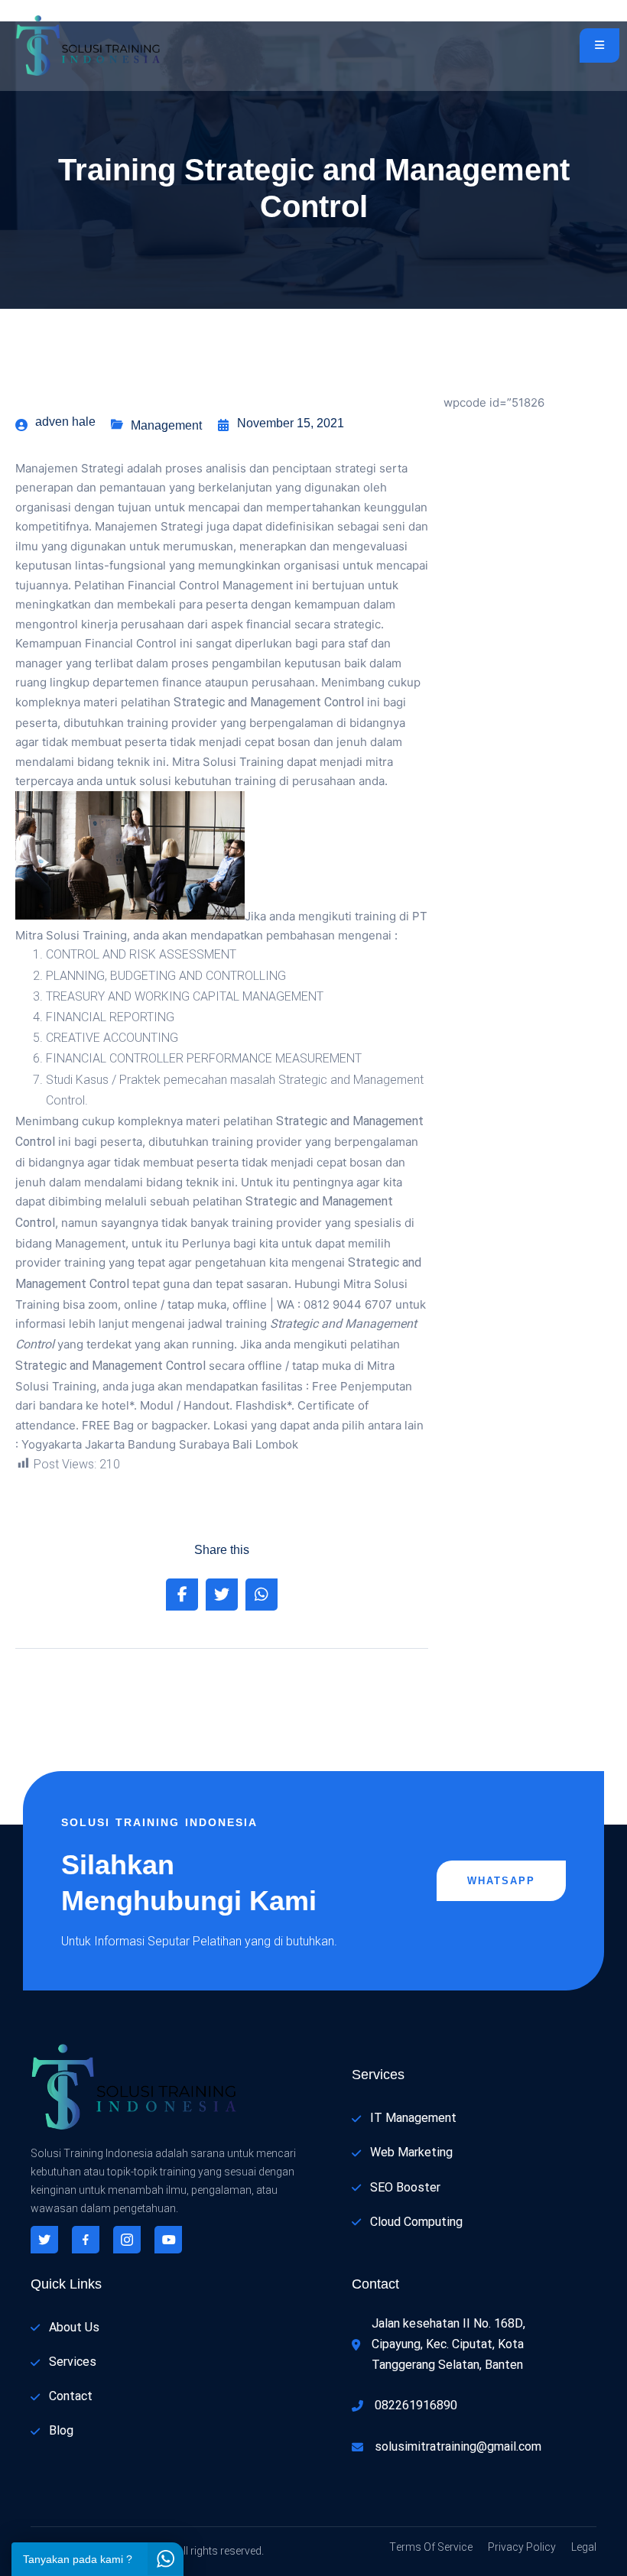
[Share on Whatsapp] (262, 1595)
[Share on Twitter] (222, 1595)
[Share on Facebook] (182, 1595)
